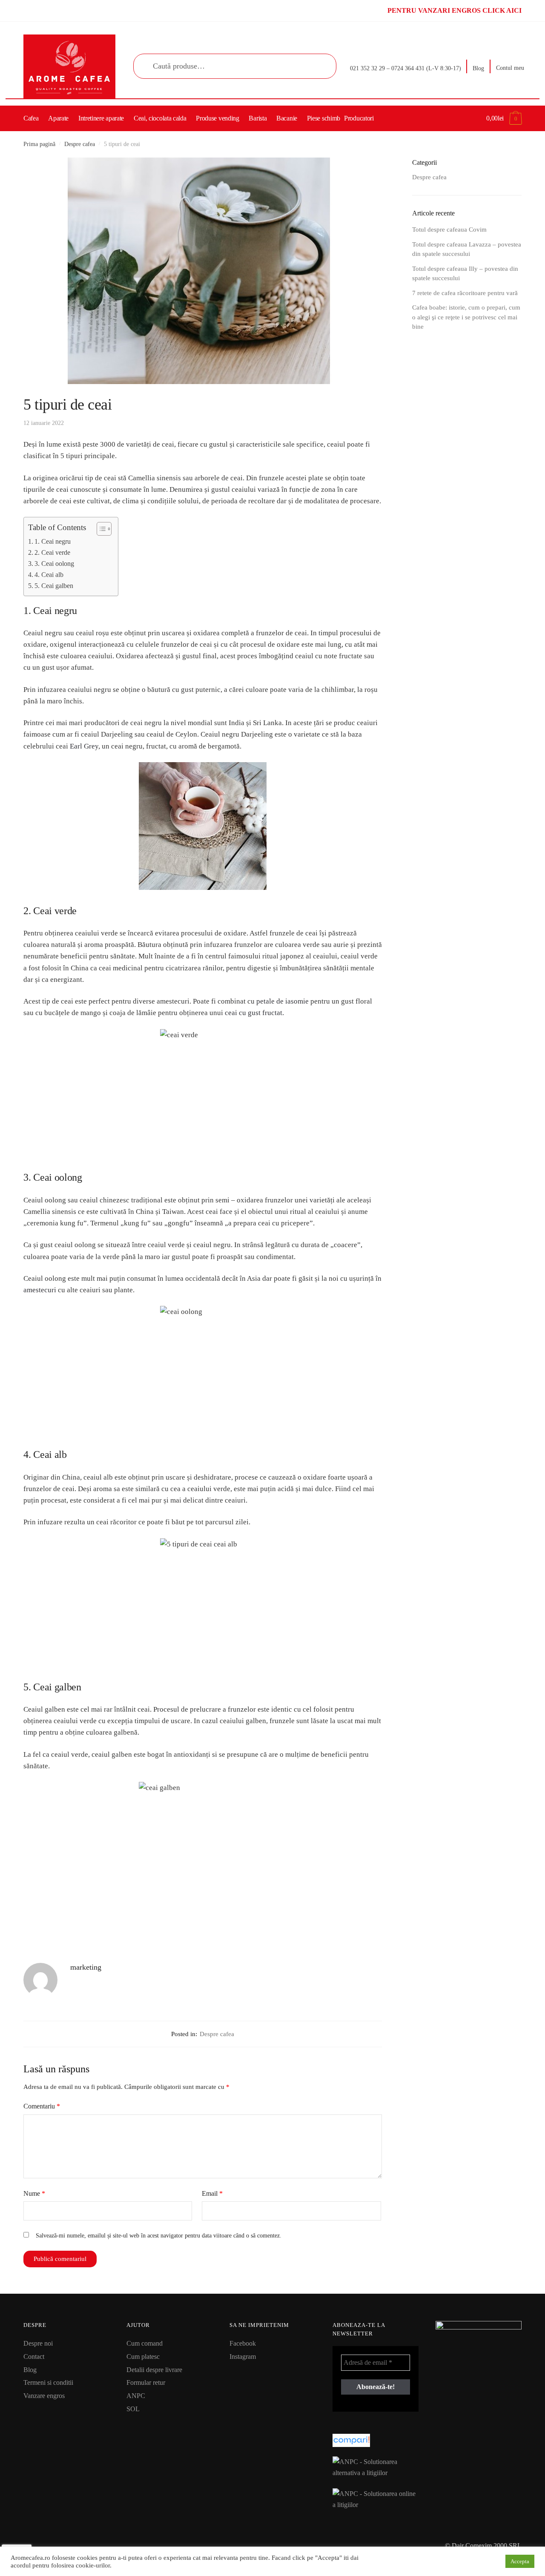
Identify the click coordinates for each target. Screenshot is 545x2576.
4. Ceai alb (49, 575)
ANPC (136, 2396)
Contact (34, 2357)
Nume (34, 2193)
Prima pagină (39, 144)
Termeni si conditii (48, 2382)
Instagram (243, 2357)
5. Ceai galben (54, 586)
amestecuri (40, 1290)
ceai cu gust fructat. (254, 1013)
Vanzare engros (44, 2396)
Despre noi (38, 2343)
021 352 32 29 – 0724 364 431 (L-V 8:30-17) (406, 68)
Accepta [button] (520, 2561)
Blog (478, 68)
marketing (86, 1967)
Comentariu (42, 2106)
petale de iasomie (283, 1001)
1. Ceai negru (53, 541)
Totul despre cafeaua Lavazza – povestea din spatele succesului (467, 249)
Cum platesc (143, 2357)
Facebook (243, 2343)
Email (212, 2193)
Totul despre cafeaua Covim (449, 229)
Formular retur (146, 2382)
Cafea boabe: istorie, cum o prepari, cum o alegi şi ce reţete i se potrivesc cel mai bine (466, 317)
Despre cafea (80, 144)
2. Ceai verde (52, 552)
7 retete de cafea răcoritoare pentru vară (465, 293)
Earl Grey (84, 746)
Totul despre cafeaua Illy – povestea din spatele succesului (465, 274)
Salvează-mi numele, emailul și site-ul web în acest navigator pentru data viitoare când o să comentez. (159, 2236)
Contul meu (510, 68)
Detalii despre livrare (154, 2370)
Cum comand (145, 2343)
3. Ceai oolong (54, 564)
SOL (133, 2409)
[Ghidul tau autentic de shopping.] (376, 2440)
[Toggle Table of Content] (100, 529)
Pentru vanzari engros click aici (455, 10)
